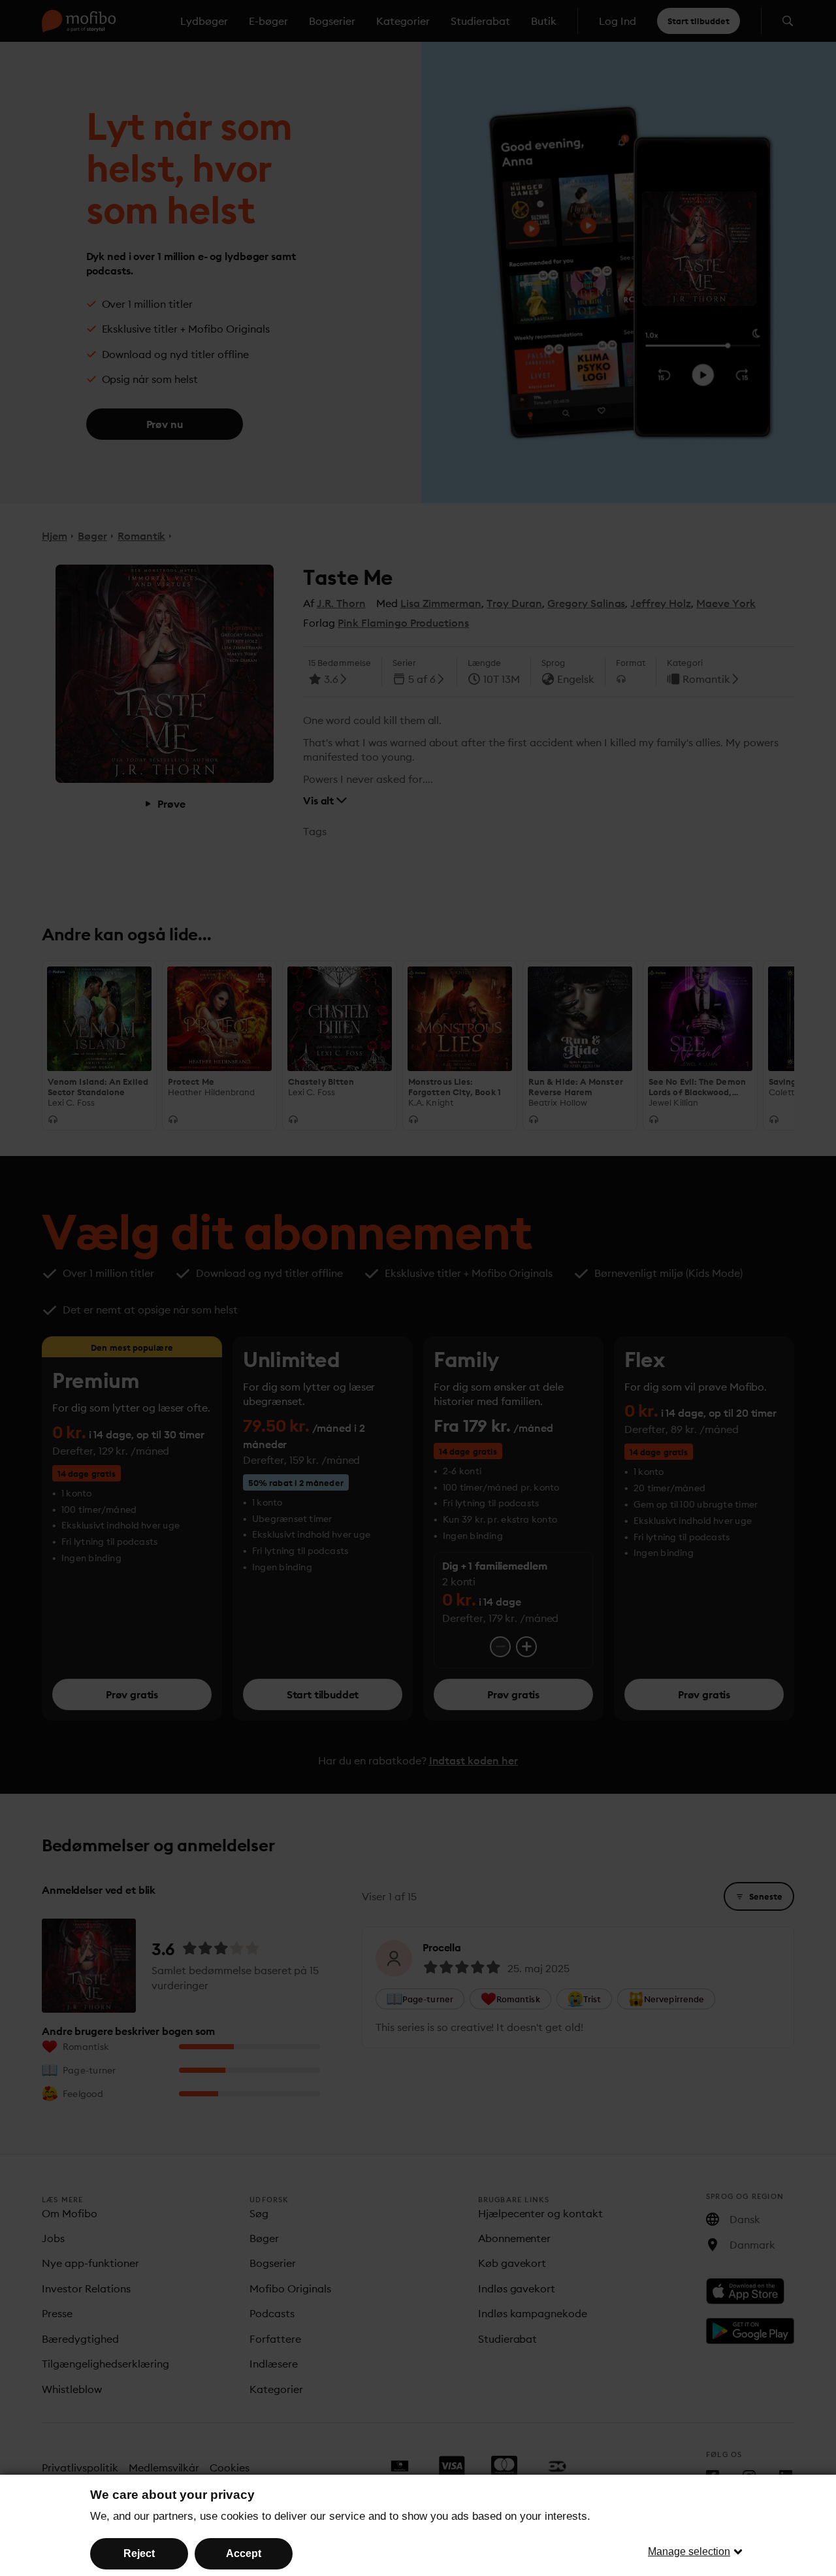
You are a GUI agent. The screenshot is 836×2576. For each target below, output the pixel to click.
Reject (139, 2553)
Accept (244, 2553)
